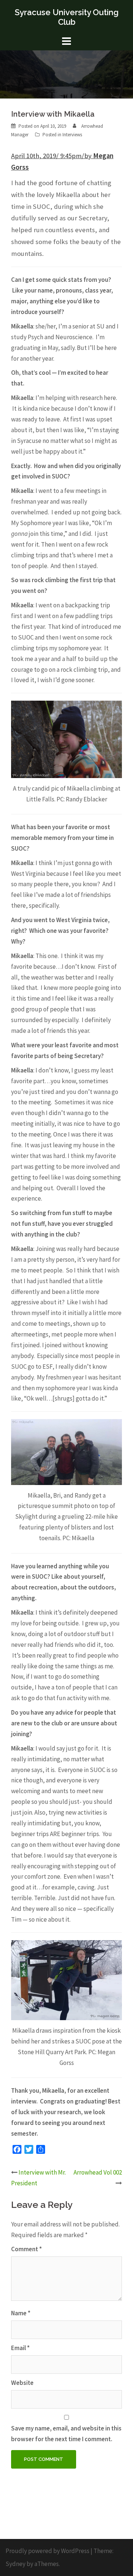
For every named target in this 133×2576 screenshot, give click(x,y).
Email (20, 2348)
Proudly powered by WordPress (47, 2551)
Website (22, 2383)
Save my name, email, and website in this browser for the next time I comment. (66, 2434)
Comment (26, 2249)
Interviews (72, 135)
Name (21, 2313)
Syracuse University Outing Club (67, 17)
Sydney (16, 2564)
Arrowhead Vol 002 (98, 2172)
